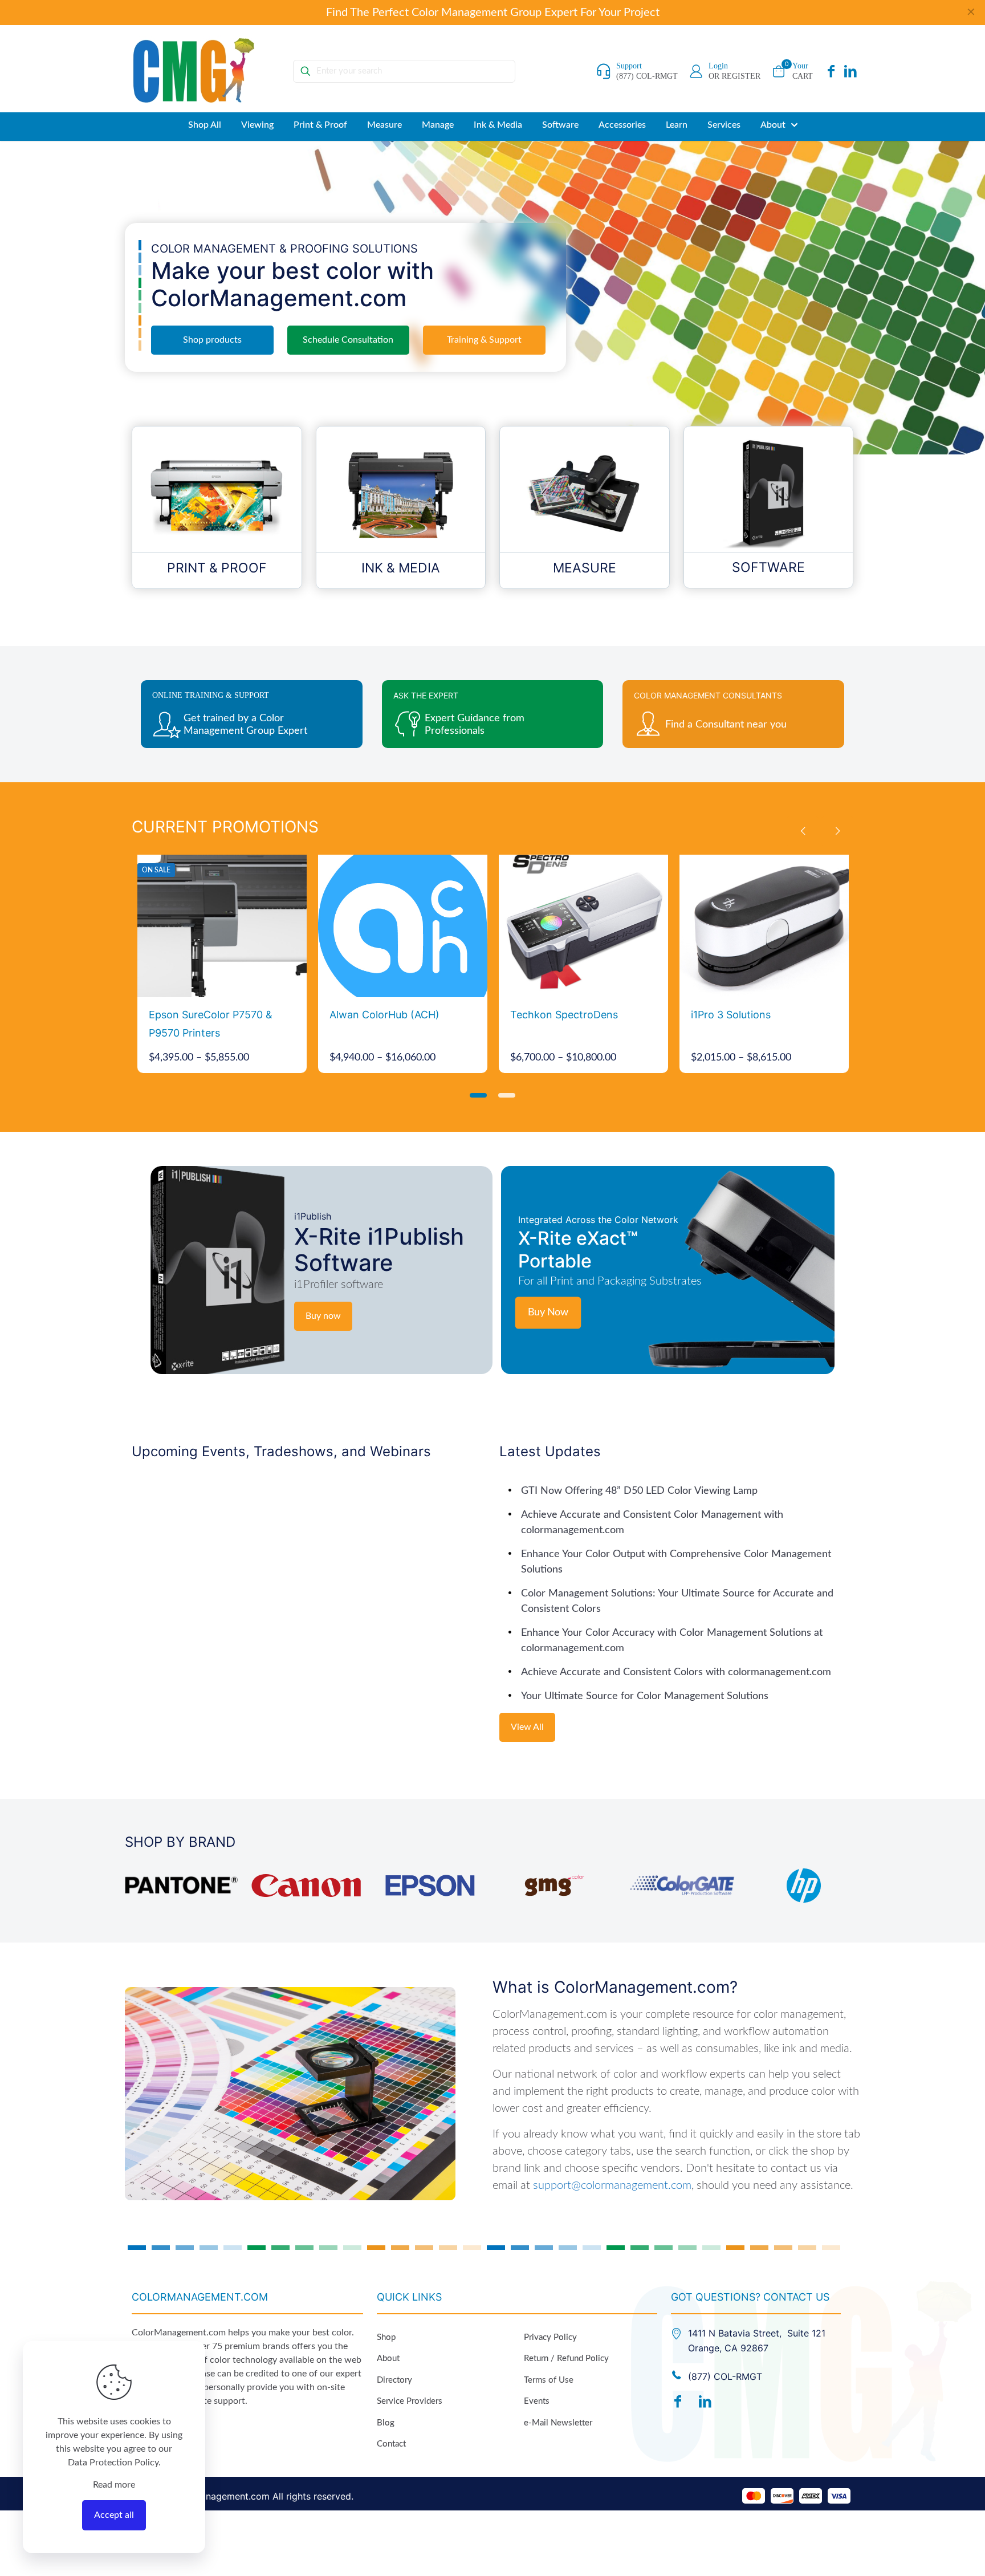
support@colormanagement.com (612, 2185)
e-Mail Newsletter (558, 2423)
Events (537, 2401)
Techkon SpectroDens (564, 1015)
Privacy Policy (550, 2337)
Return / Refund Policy (566, 2358)
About (388, 2358)
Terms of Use (549, 2380)
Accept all (114, 2515)
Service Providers (410, 2401)
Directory (394, 2380)
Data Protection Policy (113, 2463)
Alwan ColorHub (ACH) (384, 1015)
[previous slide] (803, 831)
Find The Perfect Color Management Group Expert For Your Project (493, 13)
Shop (386, 2337)
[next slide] (837, 831)
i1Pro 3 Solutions (731, 1015)
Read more (114, 2485)
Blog (386, 2423)
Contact (391, 2444)
